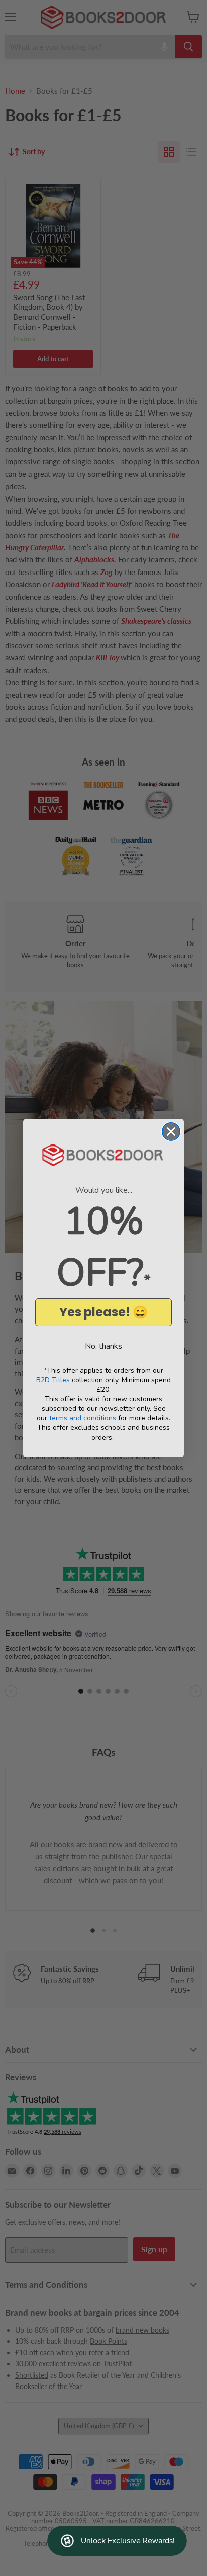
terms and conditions (83, 1418)
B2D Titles (53, 1380)
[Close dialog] (171, 1132)
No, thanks (103, 1346)
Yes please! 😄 (103, 1312)
